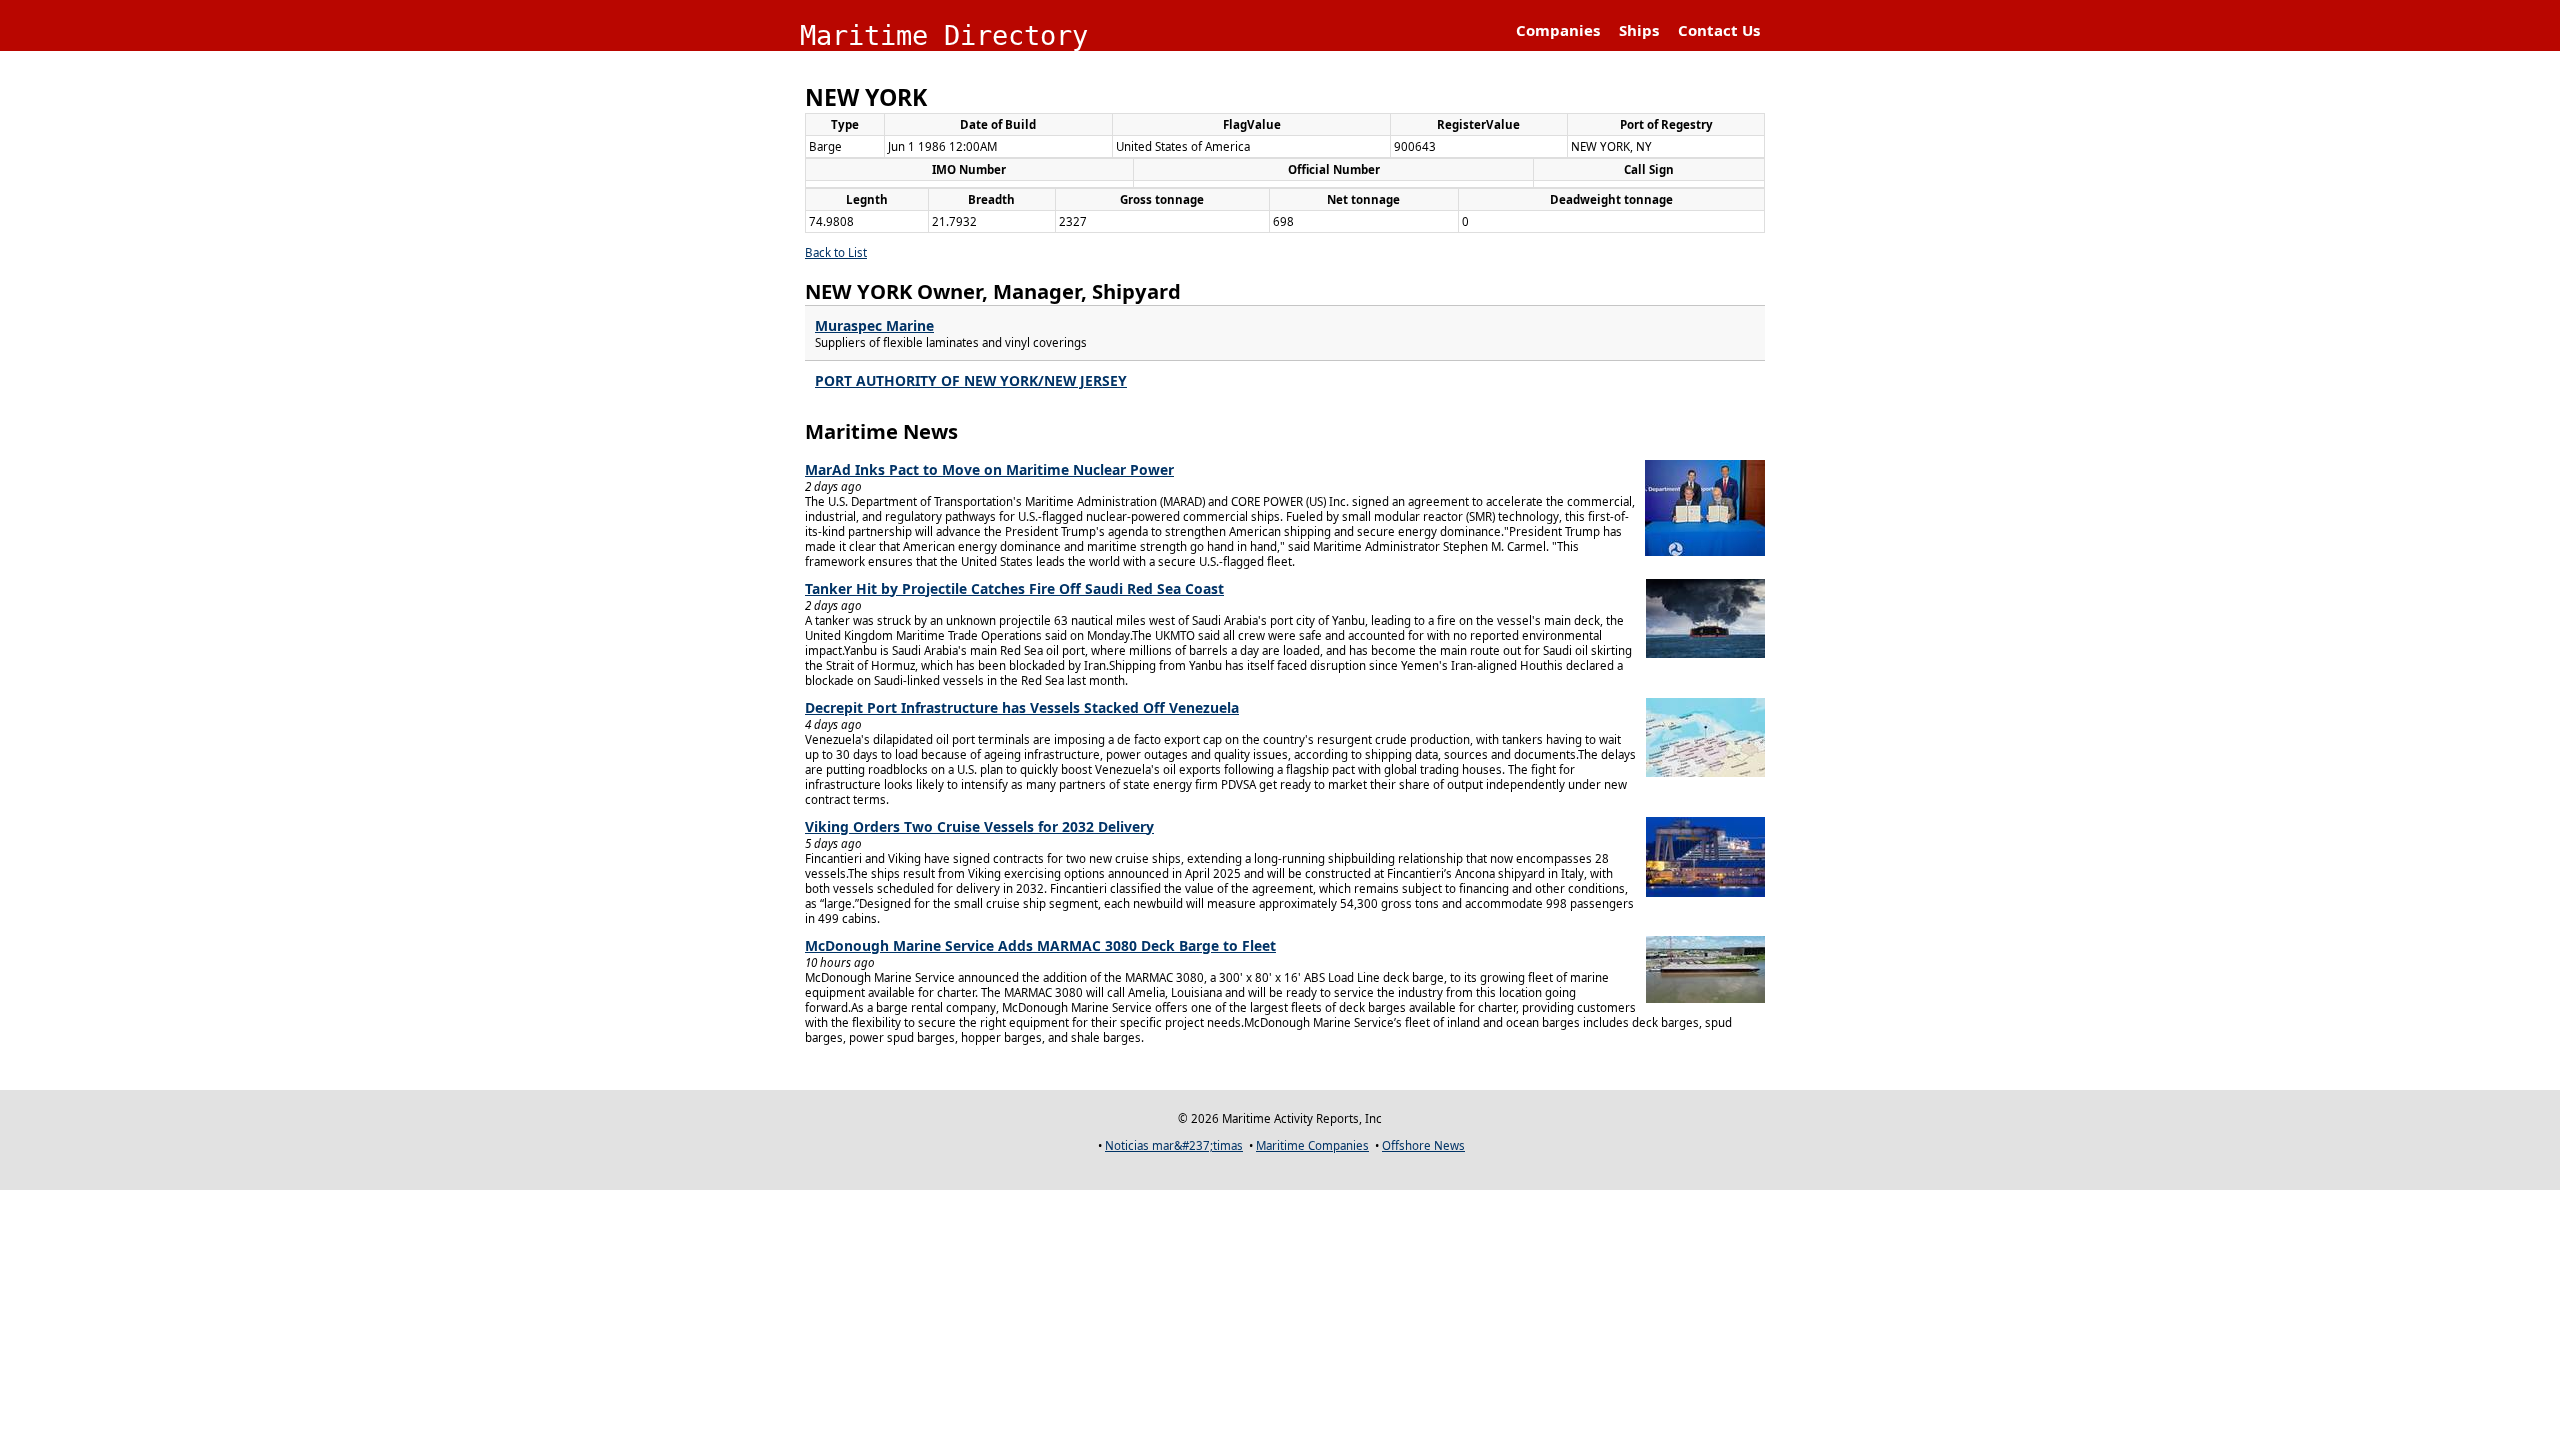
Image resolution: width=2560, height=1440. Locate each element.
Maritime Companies (1312, 1145)
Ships (1639, 30)
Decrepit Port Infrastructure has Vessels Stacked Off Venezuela (1022, 707)
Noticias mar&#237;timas (1174, 1145)
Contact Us (1719, 30)
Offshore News (1423, 1145)
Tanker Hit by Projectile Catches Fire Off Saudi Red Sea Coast (1014, 588)
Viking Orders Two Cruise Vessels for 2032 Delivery (979, 826)
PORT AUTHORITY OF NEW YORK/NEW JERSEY (971, 380)
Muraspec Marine (874, 325)
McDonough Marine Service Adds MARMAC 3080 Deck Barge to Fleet (1040, 945)
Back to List (836, 252)
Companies (1558, 30)
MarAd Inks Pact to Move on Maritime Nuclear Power (989, 469)
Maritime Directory (944, 35)
